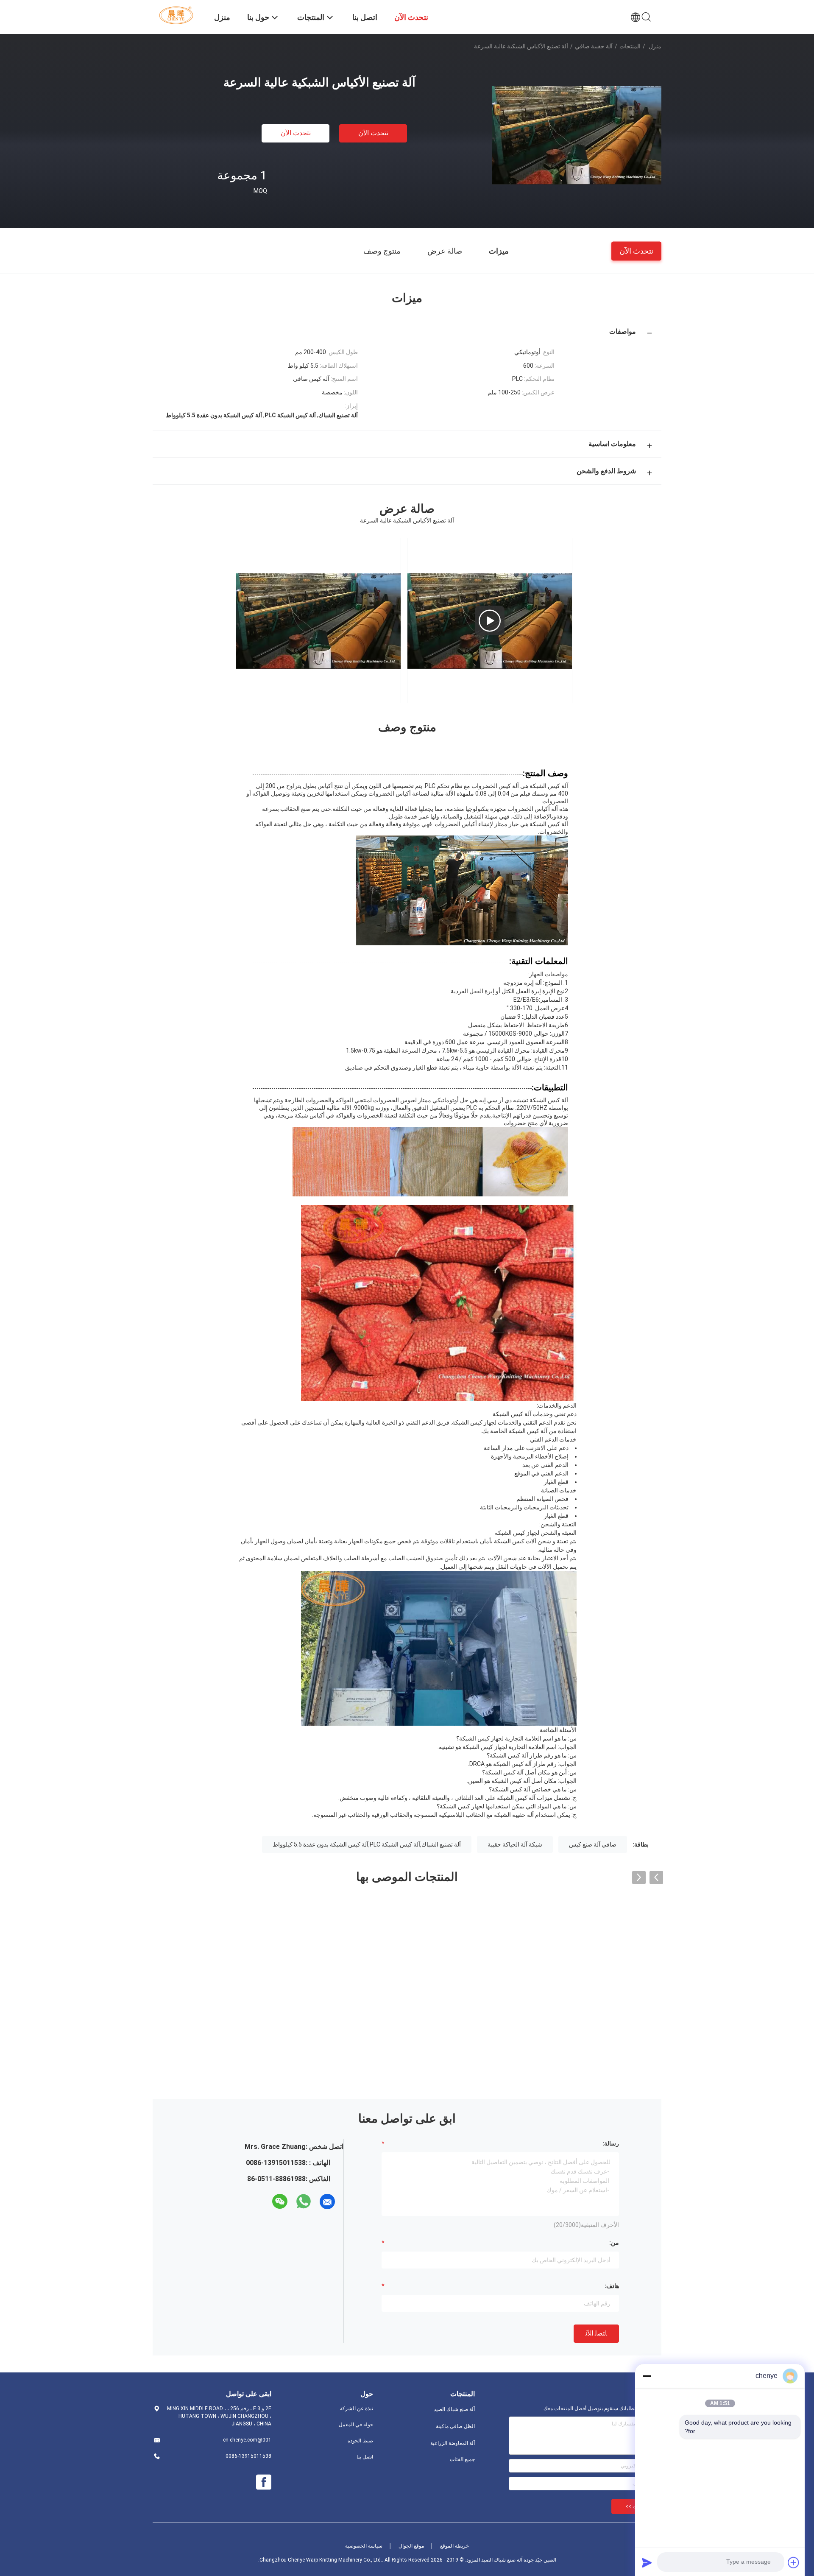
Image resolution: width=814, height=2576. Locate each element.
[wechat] (280, 2202)
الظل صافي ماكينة (455, 2426)
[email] (327, 2202)
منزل (655, 46)
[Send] (647, 2562)
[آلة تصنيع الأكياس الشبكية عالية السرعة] (577, 135)
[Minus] (647, 2376)
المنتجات (630, 46)
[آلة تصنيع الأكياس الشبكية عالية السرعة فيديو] (490, 620)
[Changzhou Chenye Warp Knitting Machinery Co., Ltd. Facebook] (264, 2482)
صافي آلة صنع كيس (593, 1844)
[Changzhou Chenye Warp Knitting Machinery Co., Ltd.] (178, 15)
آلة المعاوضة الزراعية (453, 2443)
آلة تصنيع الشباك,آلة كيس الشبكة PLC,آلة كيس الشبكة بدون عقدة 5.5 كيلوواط (367, 1844)
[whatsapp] (304, 2202)
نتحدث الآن (373, 133)
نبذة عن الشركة (357, 2408)
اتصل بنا (365, 2457)
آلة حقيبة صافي (594, 46)
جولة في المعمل (356, 2425)
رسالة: (611, 2143)
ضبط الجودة (360, 2441)
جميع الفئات (462, 2459)
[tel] (265, 2202)
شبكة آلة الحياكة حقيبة (515, 1844)
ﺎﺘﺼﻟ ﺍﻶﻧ (596, 2333)
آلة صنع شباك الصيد (454, 2409)
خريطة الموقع (454, 2546)
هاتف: (612, 2286)
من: (614, 2243)
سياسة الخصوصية (364, 2546)
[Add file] (794, 2562)
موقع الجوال (411, 2546)
